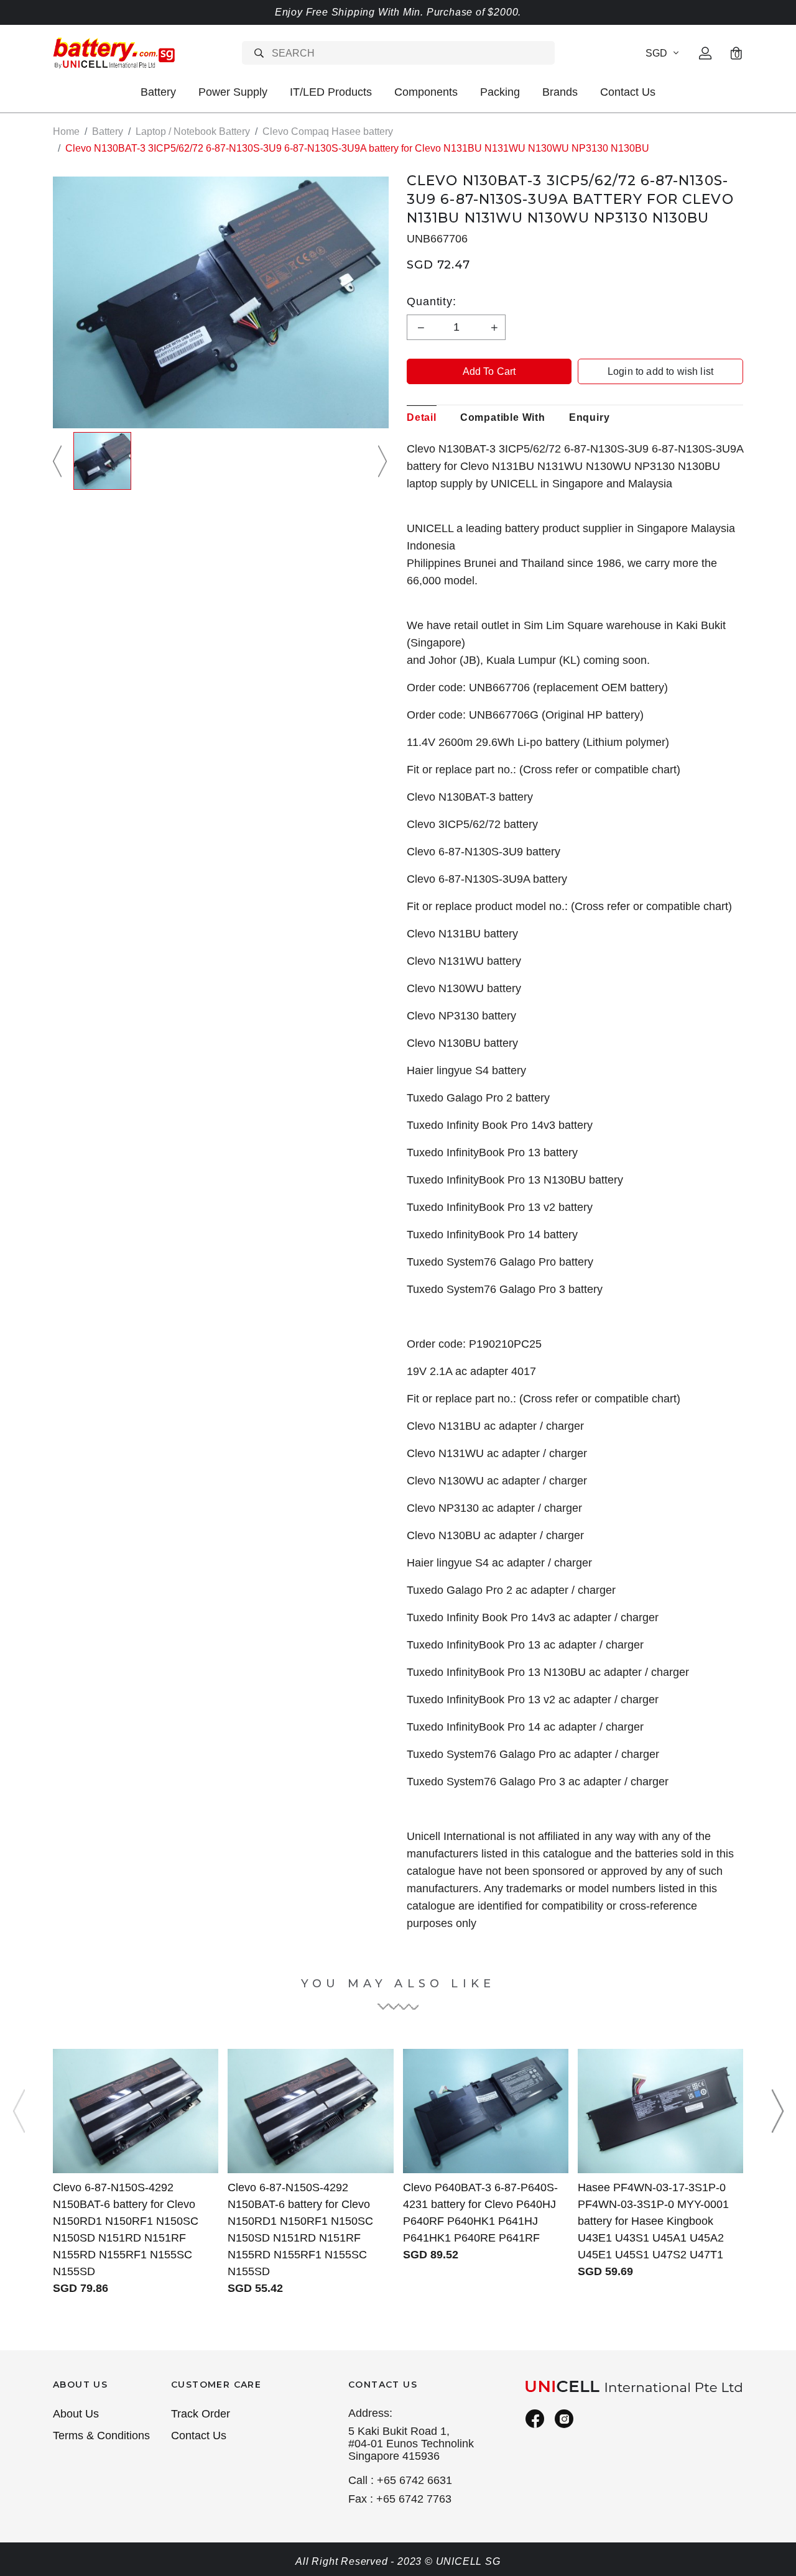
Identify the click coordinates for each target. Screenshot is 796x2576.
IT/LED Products (331, 92)
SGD (656, 53)
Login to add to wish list (660, 371)
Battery (158, 92)
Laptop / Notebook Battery (193, 131)
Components (426, 92)
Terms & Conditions (101, 2436)
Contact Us (628, 92)
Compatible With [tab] (503, 417)
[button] (59, 461)
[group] (102, 461)
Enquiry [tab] (590, 417)
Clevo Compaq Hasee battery (328, 131)
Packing (500, 92)
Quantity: (432, 301)
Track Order (201, 2414)
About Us (76, 2414)
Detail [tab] (422, 417)
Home (66, 131)
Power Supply (233, 92)
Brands (560, 92)
